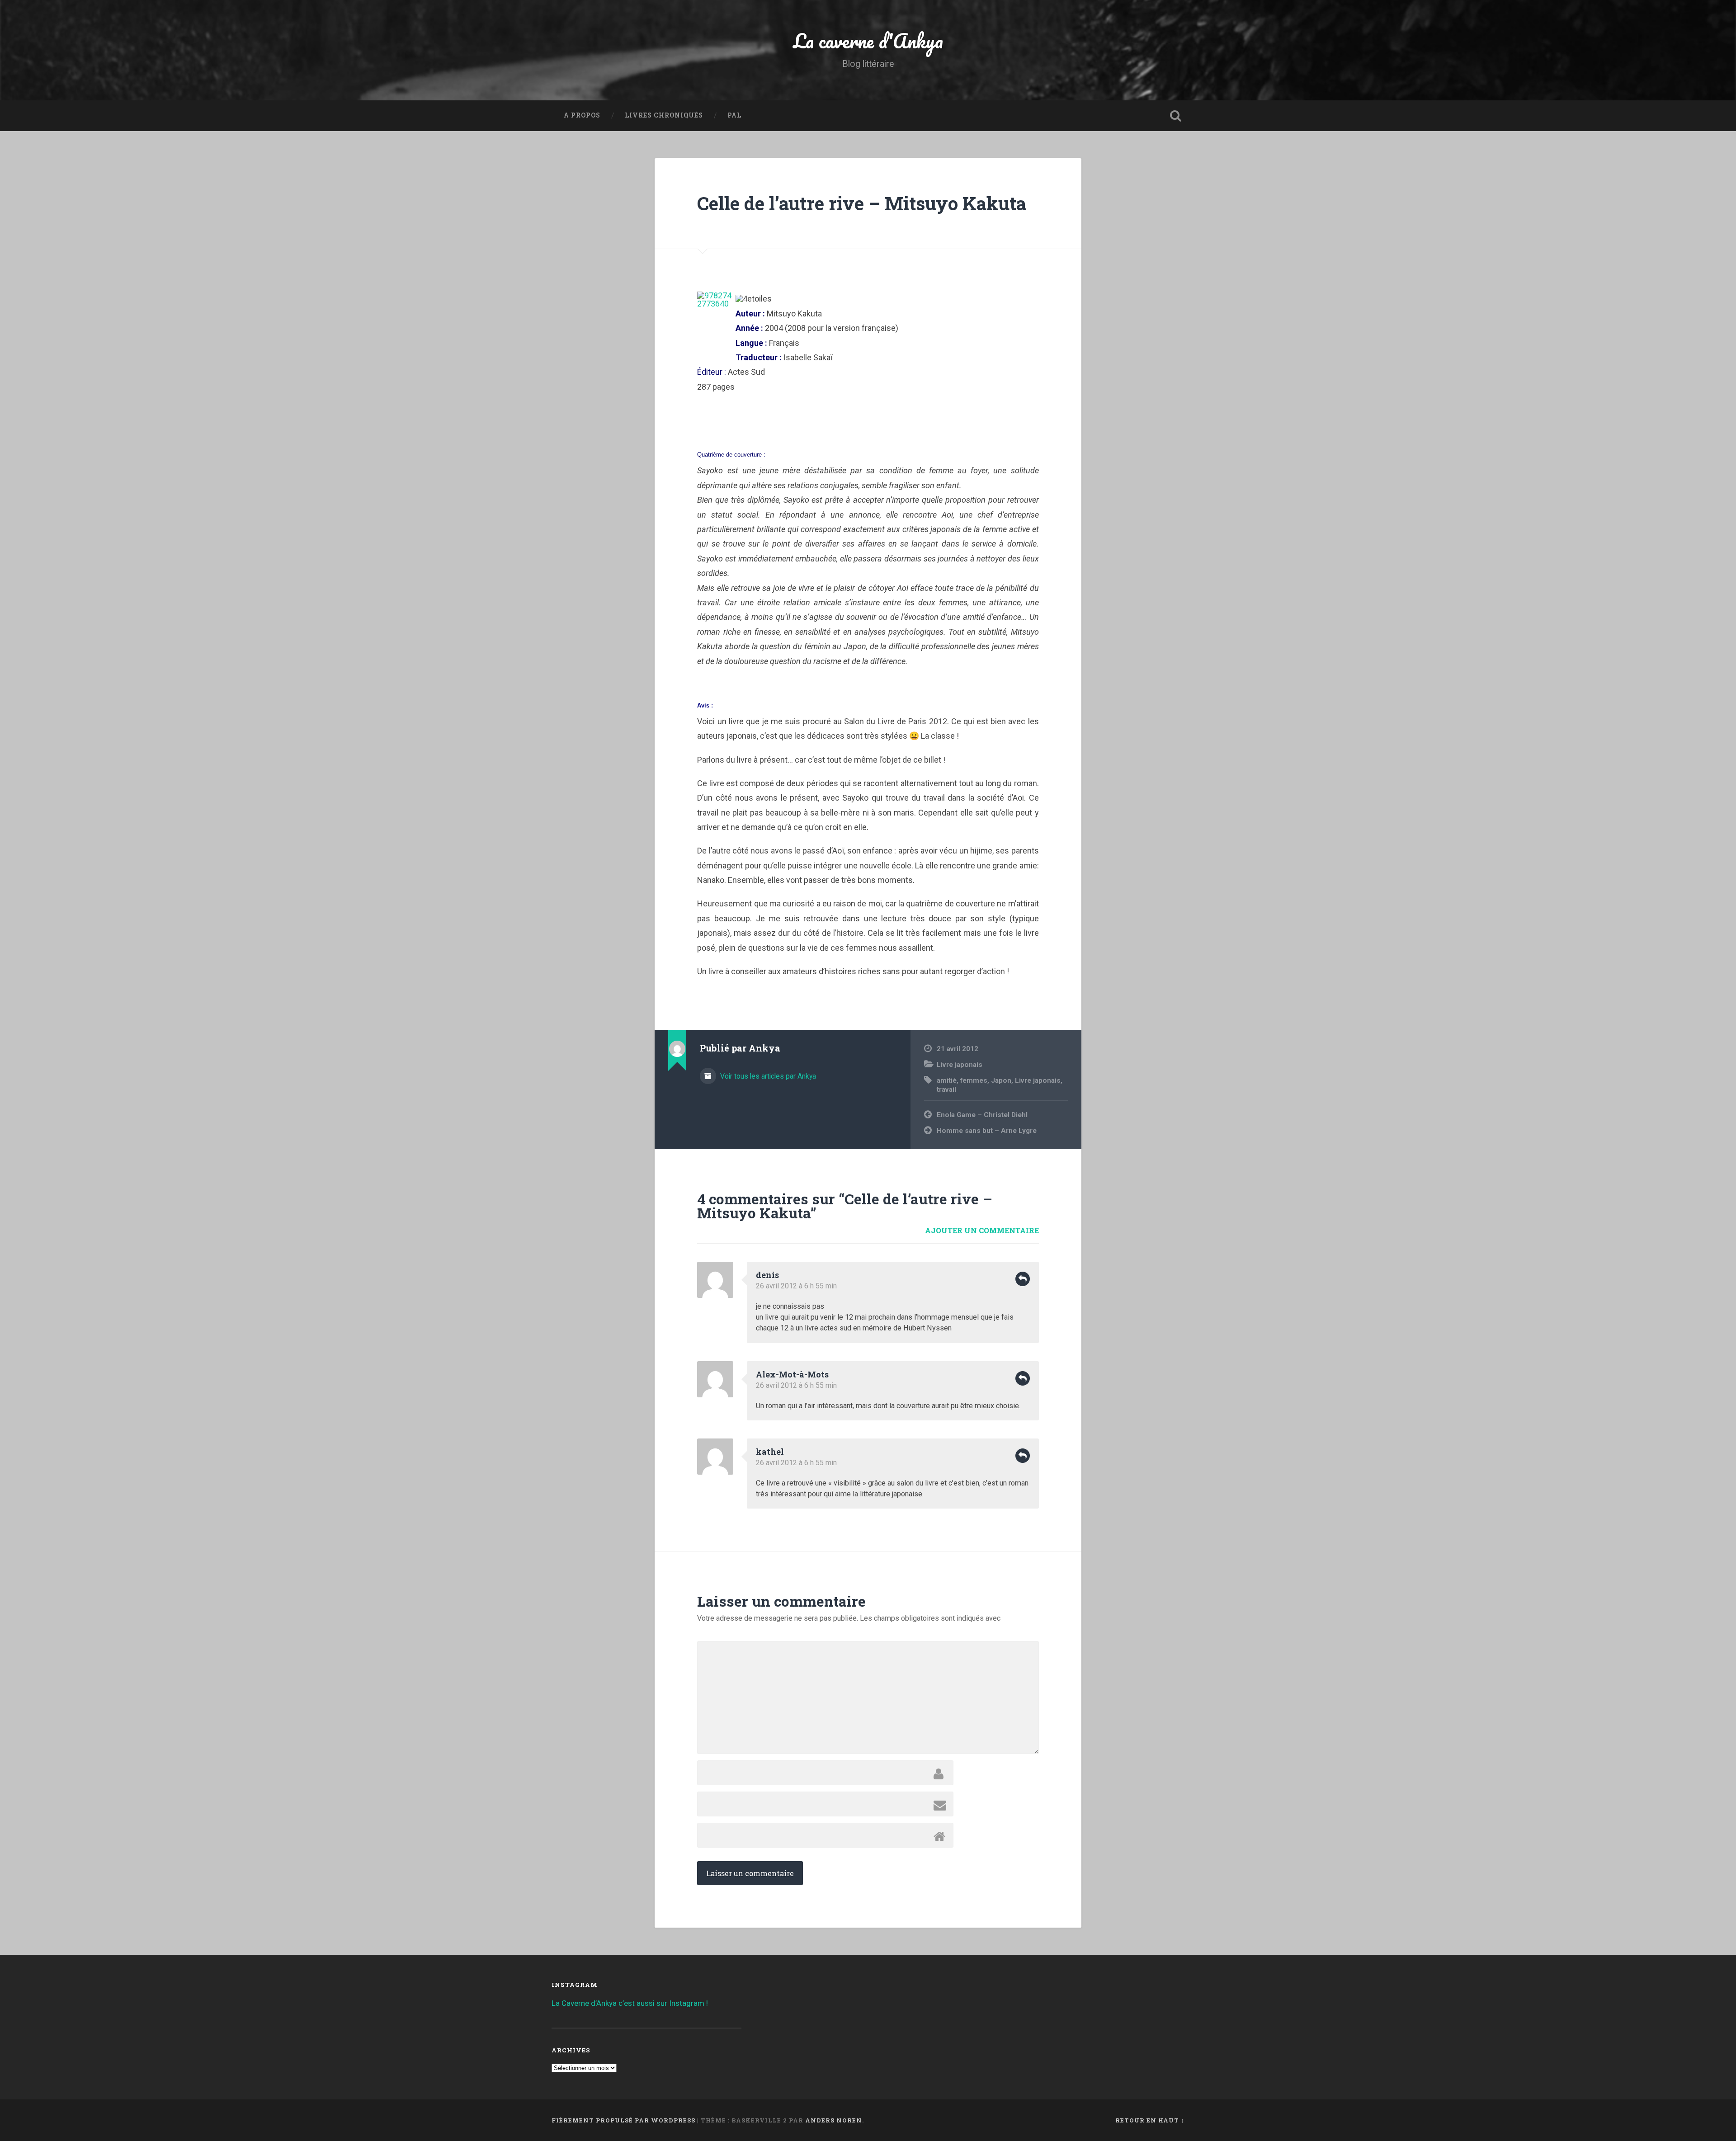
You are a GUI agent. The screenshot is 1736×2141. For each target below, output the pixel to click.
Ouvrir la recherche (1175, 116)
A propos (582, 115)
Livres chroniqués (664, 115)
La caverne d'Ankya (868, 40)
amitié (947, 1080)
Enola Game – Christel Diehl (982, 1115)
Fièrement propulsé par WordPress (623, 2120)
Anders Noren (834, 2120)
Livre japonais (960, 1065)
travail (946, 1089)
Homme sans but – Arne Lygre (987, 1131)
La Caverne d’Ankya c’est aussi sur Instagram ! (630, 2003)
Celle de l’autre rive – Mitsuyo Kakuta (862, 203)
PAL (734, 115)
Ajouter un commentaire (982, 1230)
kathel (770, 1452)
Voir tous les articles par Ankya (767, 1076)
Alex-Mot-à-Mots (792, 1374)
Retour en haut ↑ (1150, 2120)
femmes (974, 1080)
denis (767, 1275)
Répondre (1023, 1279)
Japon (1001, 1080)
